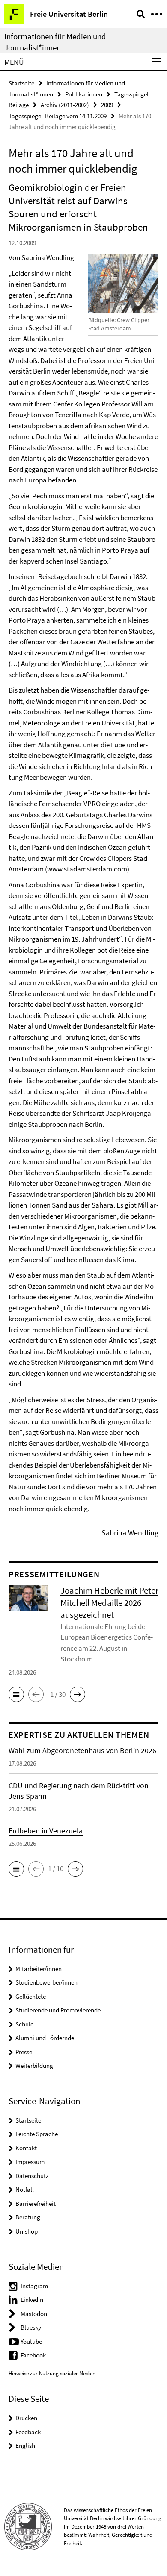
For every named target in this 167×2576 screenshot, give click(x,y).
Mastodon (34, 2314)
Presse (24, 2052)
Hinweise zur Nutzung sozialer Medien (52, 2373)
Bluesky (31, 2327)
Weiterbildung (34, 2066)
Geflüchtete (31, 1996)
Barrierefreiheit (36, 2203)
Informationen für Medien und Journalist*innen (55, 42)
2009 (107, 105)
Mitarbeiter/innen (39, 1969)
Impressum (30, 2162)
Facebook (33, 2355)
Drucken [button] (26, 2418)
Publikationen (84, 94)
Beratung (28, 2217)
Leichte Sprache (37, 2134)
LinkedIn (32, 2300)
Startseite (21, 83)
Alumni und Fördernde (45, 2038)
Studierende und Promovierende (58, 2010)
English (25, 2446)
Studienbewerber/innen (46, 1982)
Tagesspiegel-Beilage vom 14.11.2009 (58, 116)
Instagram (34, 2286)
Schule (24, 2024)
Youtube (31, 2341)
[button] (16, 1694)
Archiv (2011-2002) (65, 105)
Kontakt (26, 2148)
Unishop (27, 2231)
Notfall (25, 2189)
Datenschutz (32, 2176)
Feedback (28, 2432)
